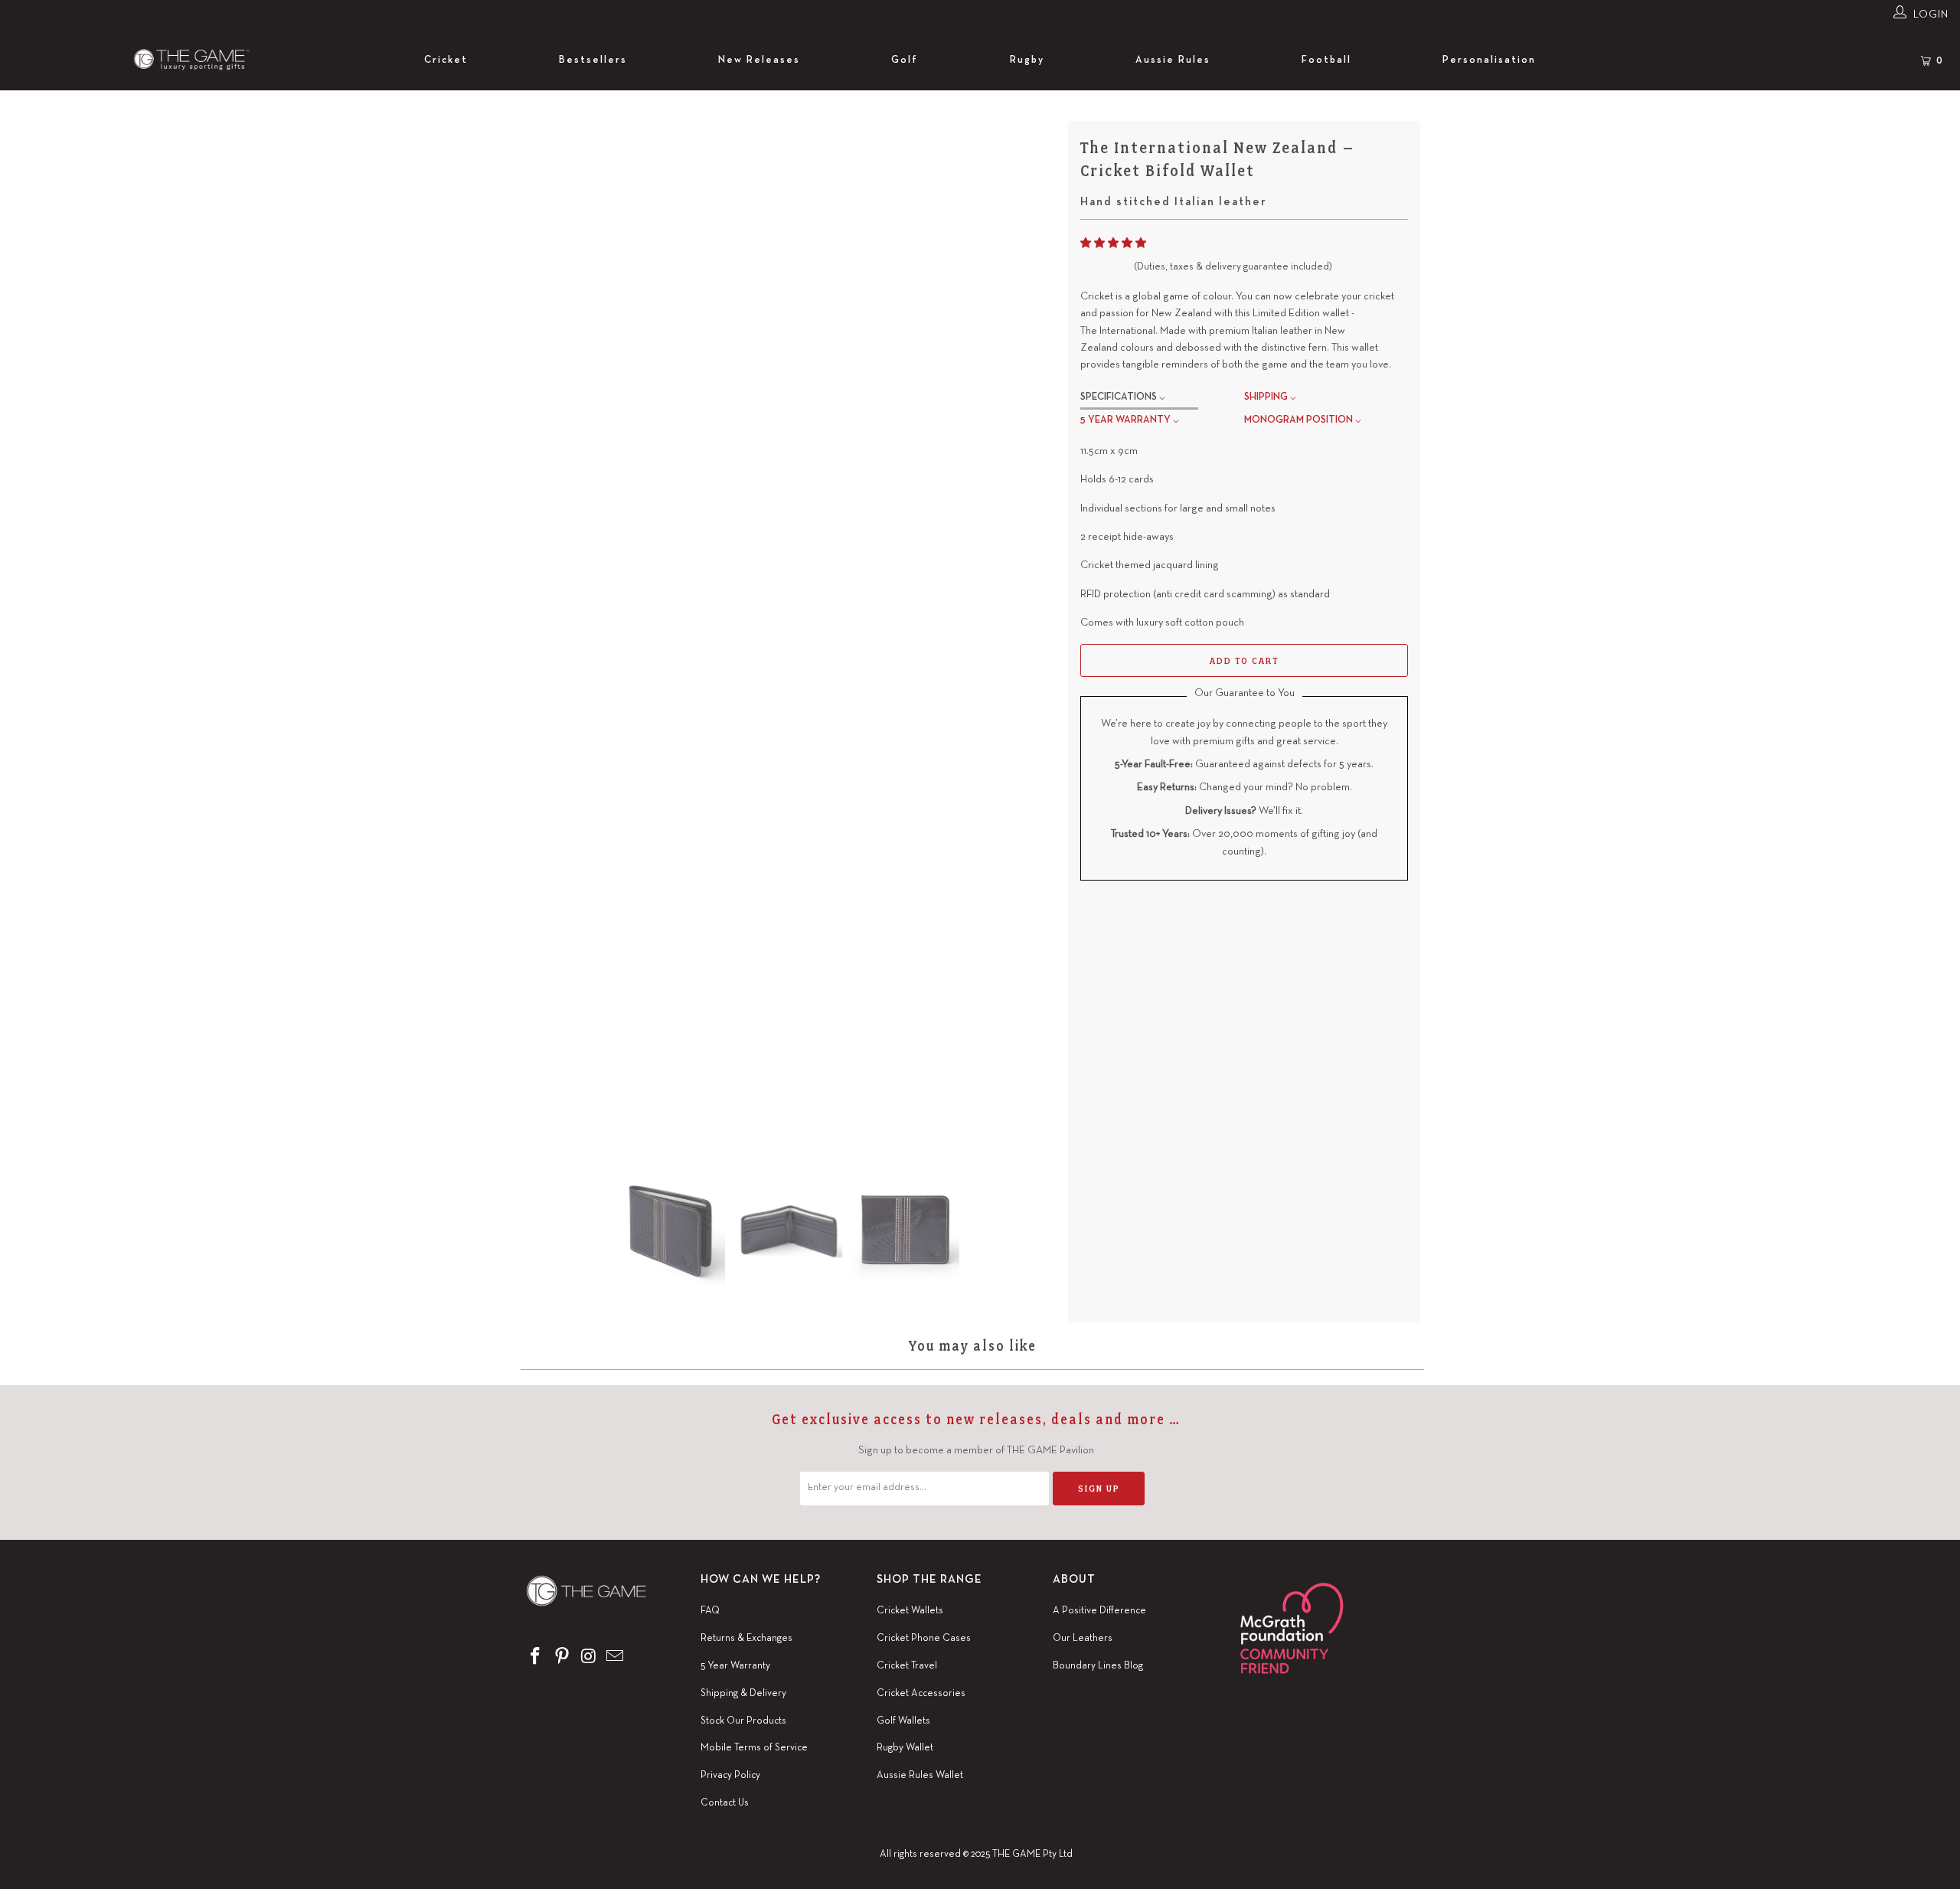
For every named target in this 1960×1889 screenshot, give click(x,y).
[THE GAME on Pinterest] (563, 1658)
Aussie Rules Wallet (920, 1776)
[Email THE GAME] (616, 1658)
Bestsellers (593, 60)
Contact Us (725, 1803)
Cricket (446, 60)
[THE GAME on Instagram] (589, 1658)
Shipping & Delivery (743, 1694)
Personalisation (1489, 60)
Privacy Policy (730, 1776)
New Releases (759, 60)
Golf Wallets (903, 1721)
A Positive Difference (1099, 1611)
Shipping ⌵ (1270, 397)
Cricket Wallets (910, 1611)
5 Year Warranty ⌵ (1130, 420)
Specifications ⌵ (1123, 397)
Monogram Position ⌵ (1303, 420)
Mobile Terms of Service (754, 1748)
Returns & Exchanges (746, 1639)
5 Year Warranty (735, 1666)
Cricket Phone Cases (924, 1639)
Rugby (1027, 60)
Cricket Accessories (921, 1694)
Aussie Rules (1173, 60)
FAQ (710, 1611)
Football (1326, 60)
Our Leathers (1083, 1639)
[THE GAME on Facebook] (536, 1658)
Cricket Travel (907, 1666)
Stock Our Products (743, 1721)
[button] (1113, 244)
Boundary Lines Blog (1098, 1666)
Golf (905, 60)
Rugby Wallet (905, 1748)
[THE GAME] (180, 60)
